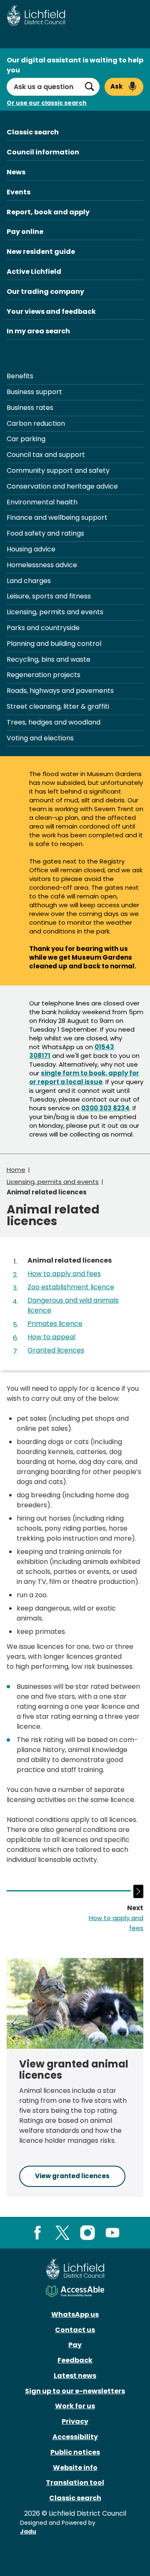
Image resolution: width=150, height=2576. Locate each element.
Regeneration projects (44, 675)
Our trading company (45, 292)
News (16, 172)
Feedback (75, 2360)
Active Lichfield (34, 272)
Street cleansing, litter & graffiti (58, 706)
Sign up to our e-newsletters (75, 2391)
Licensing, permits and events (55, 612)
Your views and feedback (51, 311)
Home (16, 1170)
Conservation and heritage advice (62, 486)
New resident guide (41, 252)
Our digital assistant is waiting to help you (75, 65)
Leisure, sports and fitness (49, 596)
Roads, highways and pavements (60, 691)
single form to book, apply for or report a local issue (84, 1077)
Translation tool (75, 2483)
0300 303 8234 (105, 1108)
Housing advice (31, 549)
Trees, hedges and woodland (54, 722)
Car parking (26, 439)
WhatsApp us (75, 2314)
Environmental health (42, 502)
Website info (75, 2468)
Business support (34, 392)
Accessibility (75, 2437)
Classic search (33, 132)
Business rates (30, 408)
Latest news (75, 2376)
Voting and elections (40, 738)
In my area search (38, 331)
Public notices (75, 2452)
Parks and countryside (43, 628)
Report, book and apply (48, 212)
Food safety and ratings (45, 533)
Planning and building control (54, 644)
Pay (75, 2345)
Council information (43, 152)
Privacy (75, 2421)
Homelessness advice (42, 565)
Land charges (29, 581)
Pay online (25, 232)
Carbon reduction (36, 423)
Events (19, 192)
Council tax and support (46, 455)
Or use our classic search (47, 103)
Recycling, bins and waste (49, 659)
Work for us (75, 2406)
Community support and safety (58, 470)
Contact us (75, 2330)
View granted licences (72, 2176)
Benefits (20, 376)
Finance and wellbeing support (57, 517)
